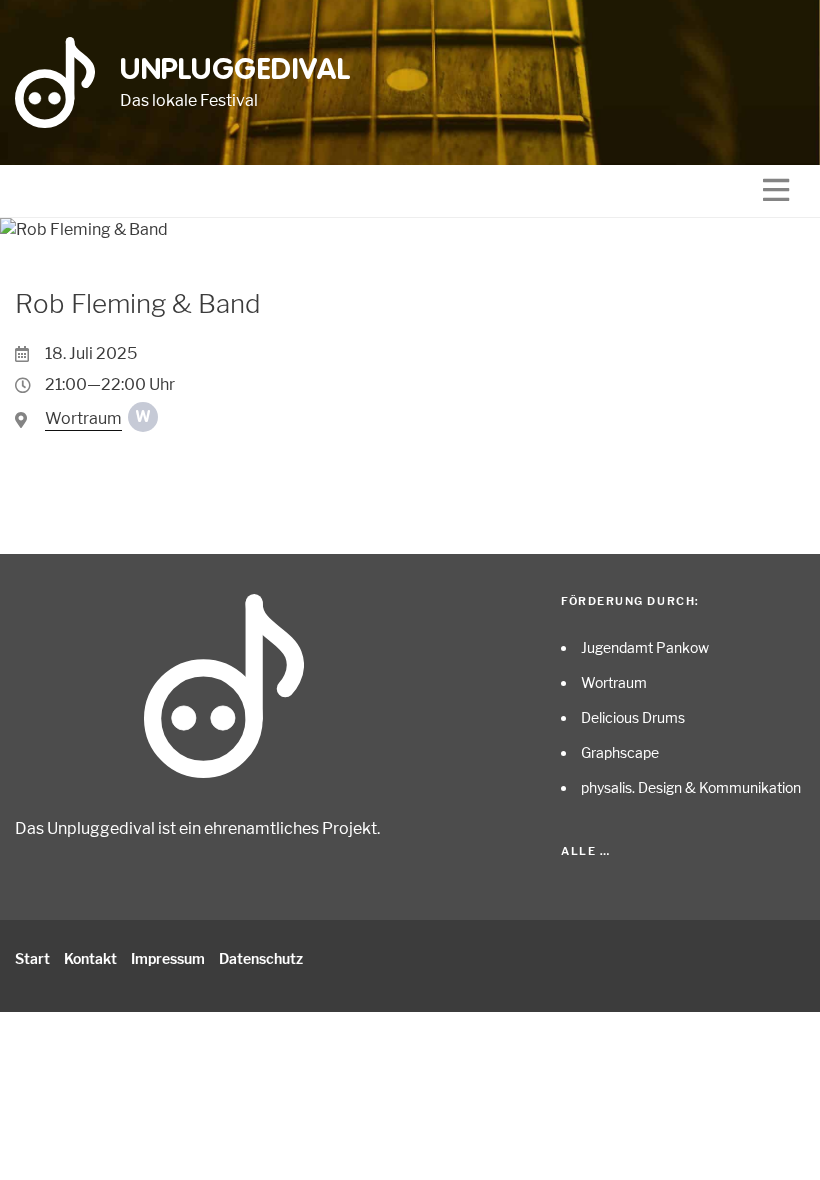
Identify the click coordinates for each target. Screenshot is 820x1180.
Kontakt (90, 958)
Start (32, 958)
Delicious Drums (633, 717)
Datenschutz (261, 958)
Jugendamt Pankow (645, 647)
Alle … (585, 851)
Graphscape (620, 752)
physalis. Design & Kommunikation (691, 787)
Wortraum (614, 682)
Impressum (168, 958)
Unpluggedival (235, 71)
